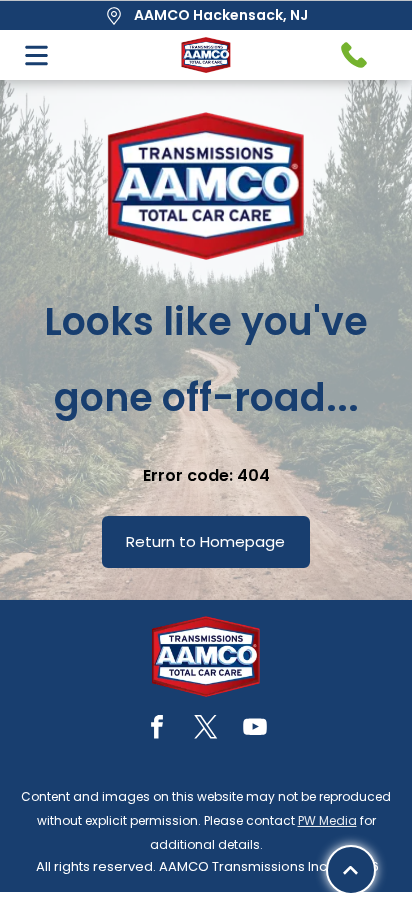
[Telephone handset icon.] (354, 55)
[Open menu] (36, 55)
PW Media (327, 820)
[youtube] (255, 729)
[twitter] (206, 729)
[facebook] (157, 729)
